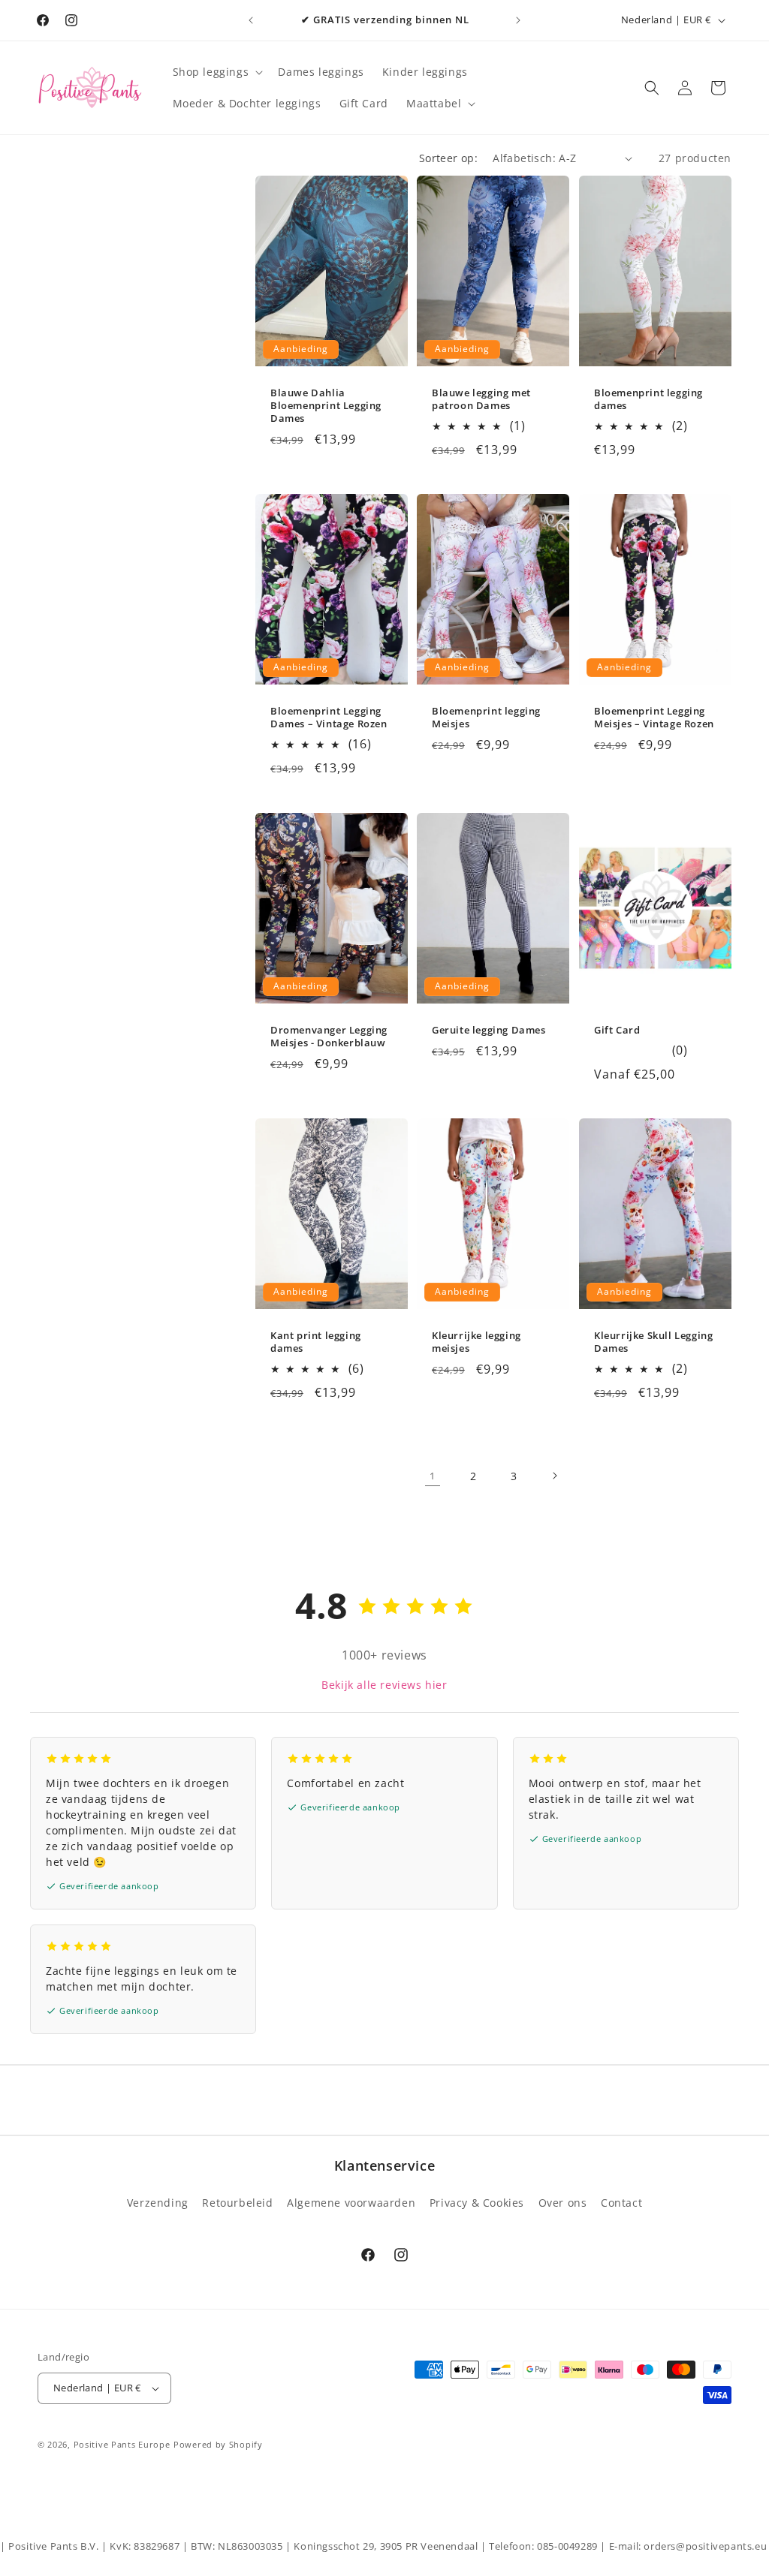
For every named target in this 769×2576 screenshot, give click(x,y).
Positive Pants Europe (122, 2444)
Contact (621, 2203)
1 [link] (433, 1476)
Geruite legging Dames (489, 1030)
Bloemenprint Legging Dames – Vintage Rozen (329, 718)
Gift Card (617, 1030)
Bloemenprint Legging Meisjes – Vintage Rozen (654, 718)
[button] (217, 72)
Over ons (563, 2203)
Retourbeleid (237, 2203)
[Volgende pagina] (554, 1476)
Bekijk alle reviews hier (384, 1685)
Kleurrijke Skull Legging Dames (653, 1342)
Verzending (158, 2203)
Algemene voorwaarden (351, 2203)
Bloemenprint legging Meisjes (486, 718)
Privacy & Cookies (477, 2203)
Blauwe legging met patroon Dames (481, 399)
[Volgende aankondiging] (518, 20)
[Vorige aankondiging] (251, 20)
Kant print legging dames (316, 1342)
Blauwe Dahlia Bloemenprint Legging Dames (326, 406)
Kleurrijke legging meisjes (476, 1342)
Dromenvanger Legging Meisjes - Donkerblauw (329, 1037)
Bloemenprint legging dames (648, 399)
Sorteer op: (448, 158)
